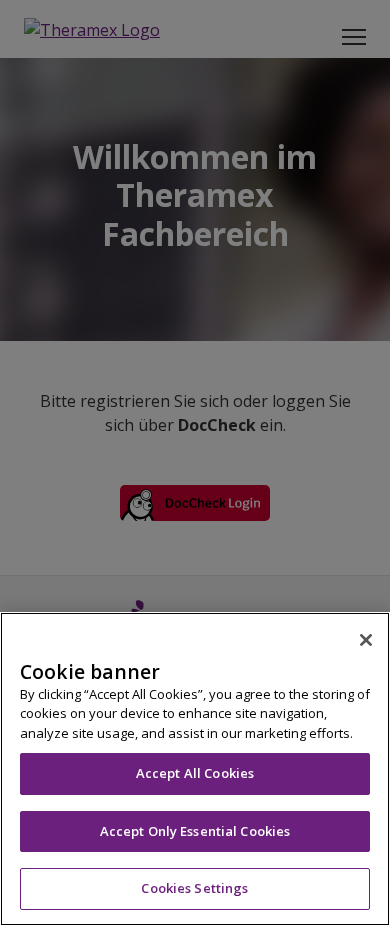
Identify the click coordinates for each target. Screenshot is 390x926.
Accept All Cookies (195, 773)
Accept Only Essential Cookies (195, 831)
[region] (195, 769)
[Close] (366, 640)
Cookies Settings (194, 888)
